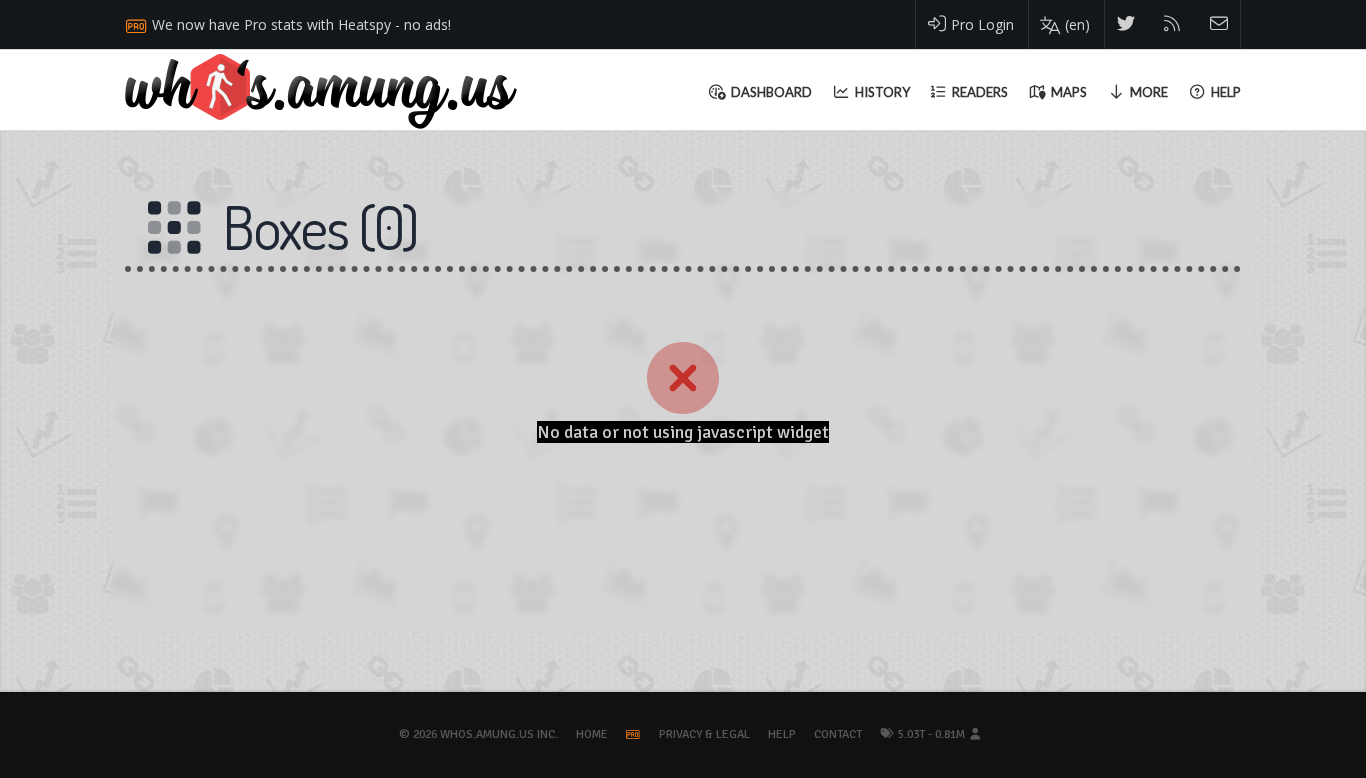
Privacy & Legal (704, 734)
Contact (838, 734)
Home (592, 734)
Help (782, 734)
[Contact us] (1219, 24)
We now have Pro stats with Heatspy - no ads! (301, 24)
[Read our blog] (1172, 24)
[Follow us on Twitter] (1126, 24)
